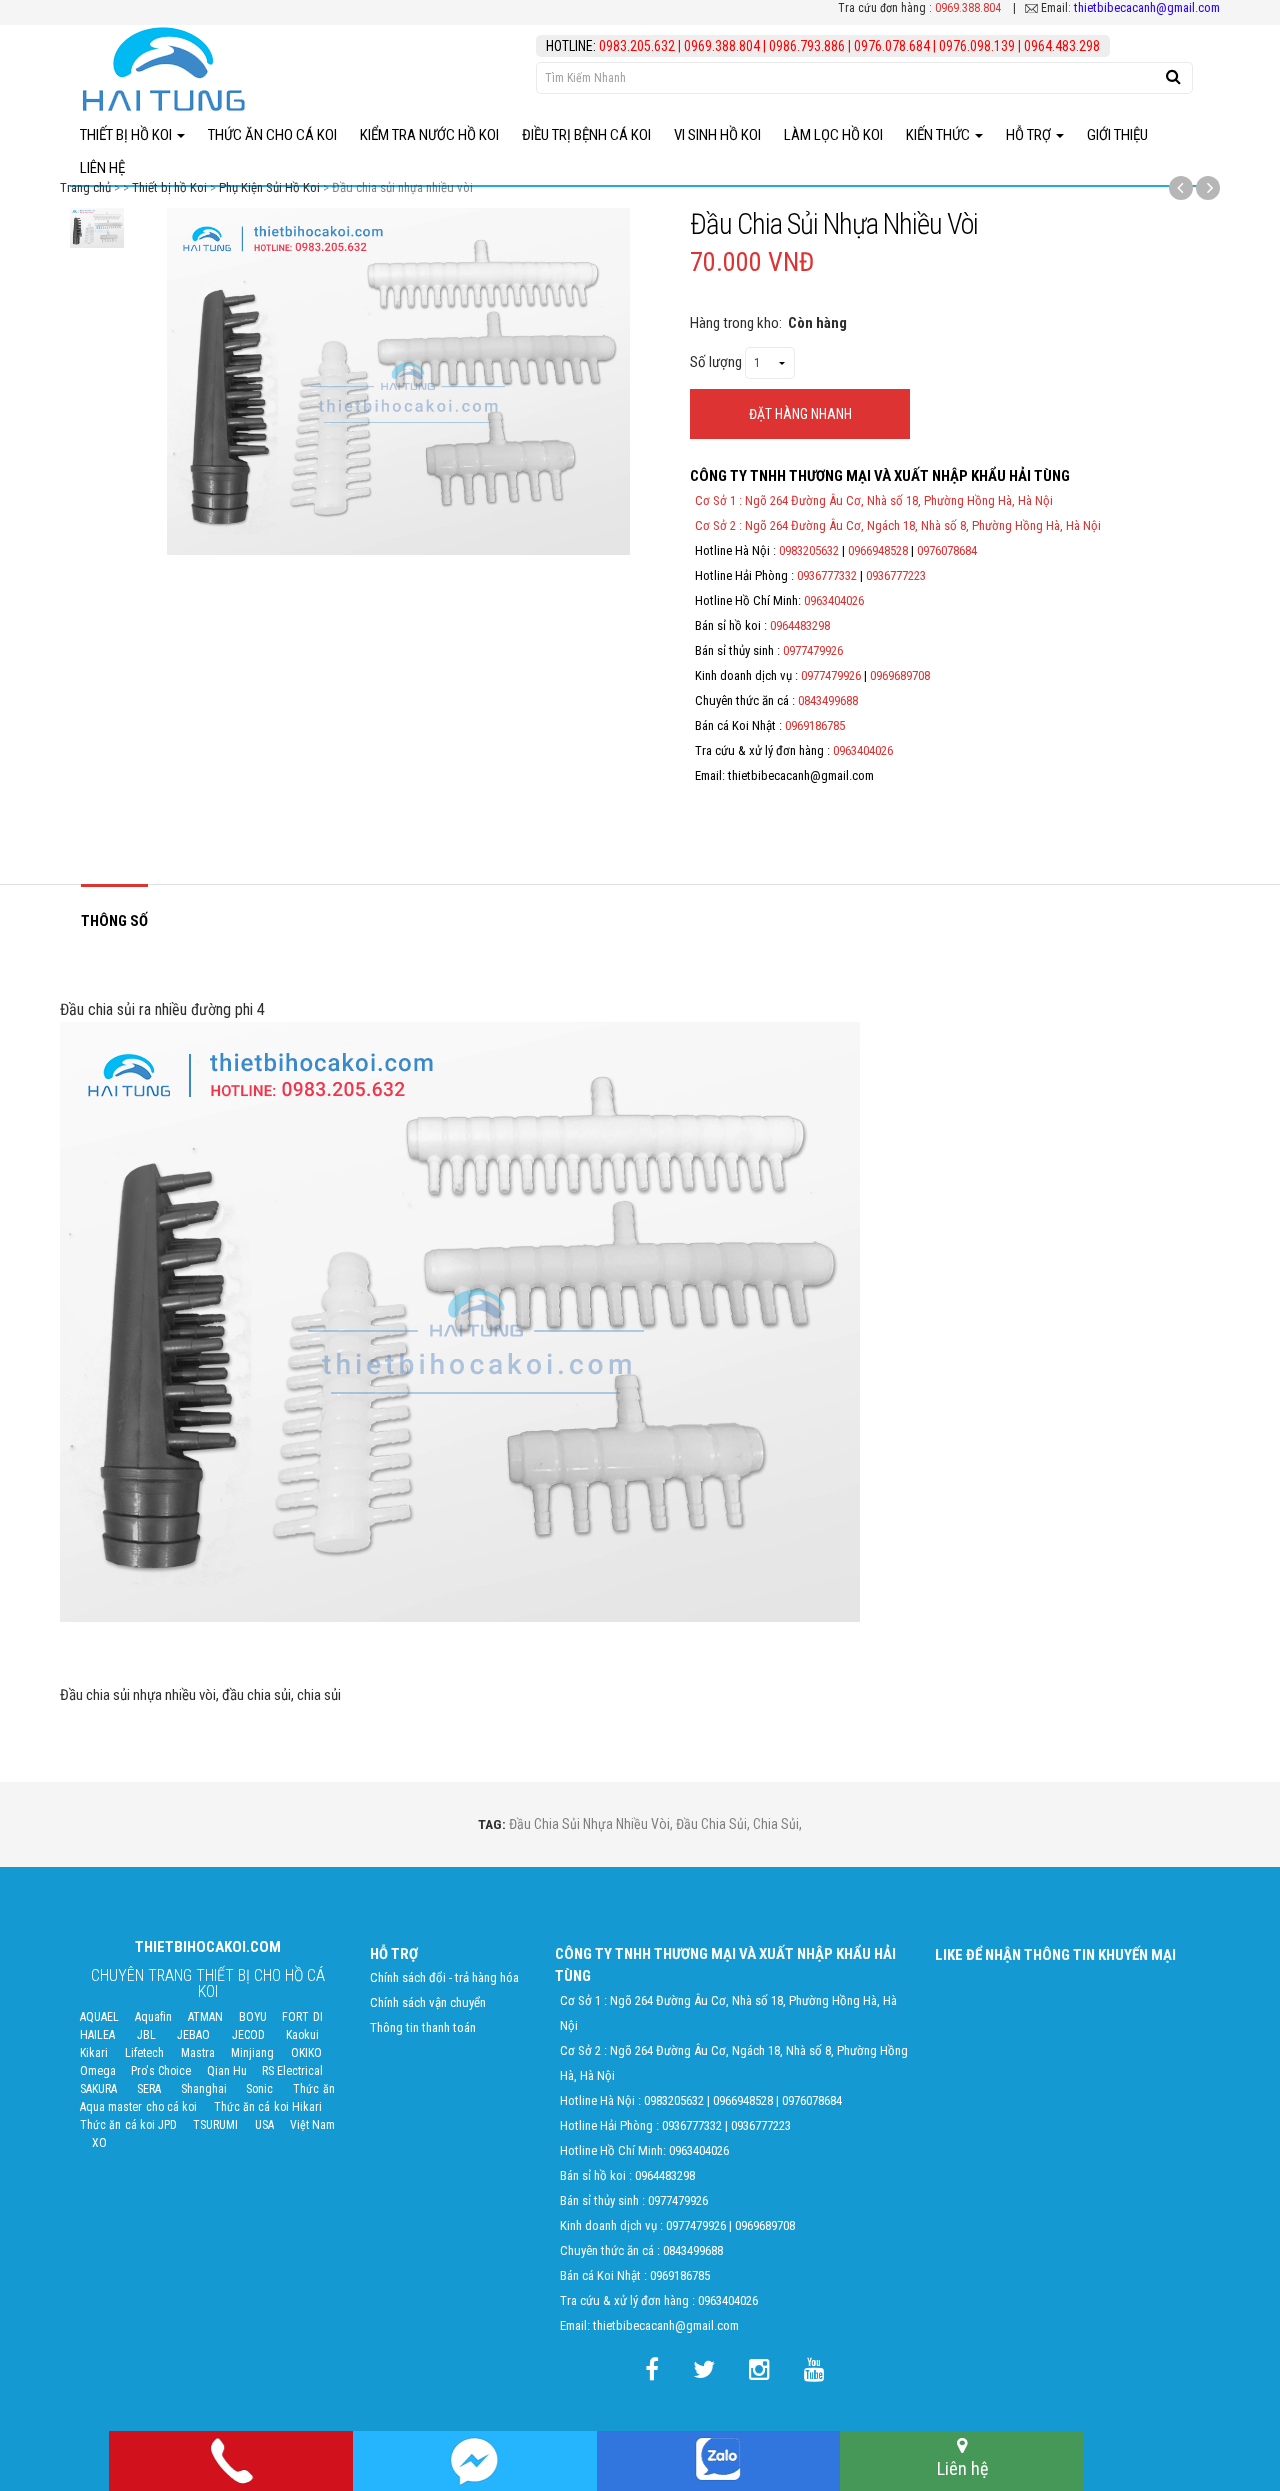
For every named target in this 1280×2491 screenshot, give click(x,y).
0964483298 (800, 625)
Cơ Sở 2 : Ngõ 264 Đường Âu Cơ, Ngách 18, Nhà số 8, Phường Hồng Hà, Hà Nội (898, 525)
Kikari (94, 2053)
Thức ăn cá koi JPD (128, 2125)
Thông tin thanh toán (423, 2027)
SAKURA (98, 2089)
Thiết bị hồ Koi (127, 135)
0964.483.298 (1062, 46)
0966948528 (878, 550)
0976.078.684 (892, 46)
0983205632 (809, 550)
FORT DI (302, 2017)
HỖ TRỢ (1030, 135)
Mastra (198, 2053)
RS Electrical (292, 2071)
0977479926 (813, 650)
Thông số (114, 921)
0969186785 (815, 725)
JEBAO (193, 2035)
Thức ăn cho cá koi (272, 135)
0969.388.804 (968, 8)
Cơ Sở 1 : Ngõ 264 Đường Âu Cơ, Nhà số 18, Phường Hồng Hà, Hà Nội (874, 500)
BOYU (253, 2017)
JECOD (248, 2035)
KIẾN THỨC (939, 135)
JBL (146, 2035)
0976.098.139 (977, 46)
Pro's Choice (161, 2071)
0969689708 (900, 675)
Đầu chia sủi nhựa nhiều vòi (589, 1824)
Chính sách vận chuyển (428, 2002)
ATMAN (205, 2017)
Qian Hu (227, 2071)
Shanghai (204, 2089)
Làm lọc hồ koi (833, 135)
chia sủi (776, 1824)
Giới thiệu (1117, 135)
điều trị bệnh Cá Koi (586, 135)
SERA (149, 2089)
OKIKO (306, 2053)
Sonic (259, 2089)
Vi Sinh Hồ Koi (717, 135)
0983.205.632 (638, 46)
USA (264, 2125)
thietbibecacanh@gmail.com (1147, 7)
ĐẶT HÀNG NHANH (800, 414)
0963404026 (834, 600)
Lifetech (144, 2053)
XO (99, 2143)
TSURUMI (215, 2125)
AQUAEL (99, 2017)
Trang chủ (85, 187)
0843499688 (828, 700)
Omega (98, 2071)
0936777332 (827, 575)
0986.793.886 (807, 46)
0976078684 (947, 550)
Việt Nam (312, 2125)
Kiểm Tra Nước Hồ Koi (429, 135)
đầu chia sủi (711, 1824)
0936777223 (896, 575)
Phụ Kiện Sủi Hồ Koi (269, 187)
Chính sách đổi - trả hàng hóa (444, 1977)
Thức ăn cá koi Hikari (268, 2107)
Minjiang (252, 2053)
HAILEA (97, 2035)
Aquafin (153, 2017)
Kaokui (302, 2035)
